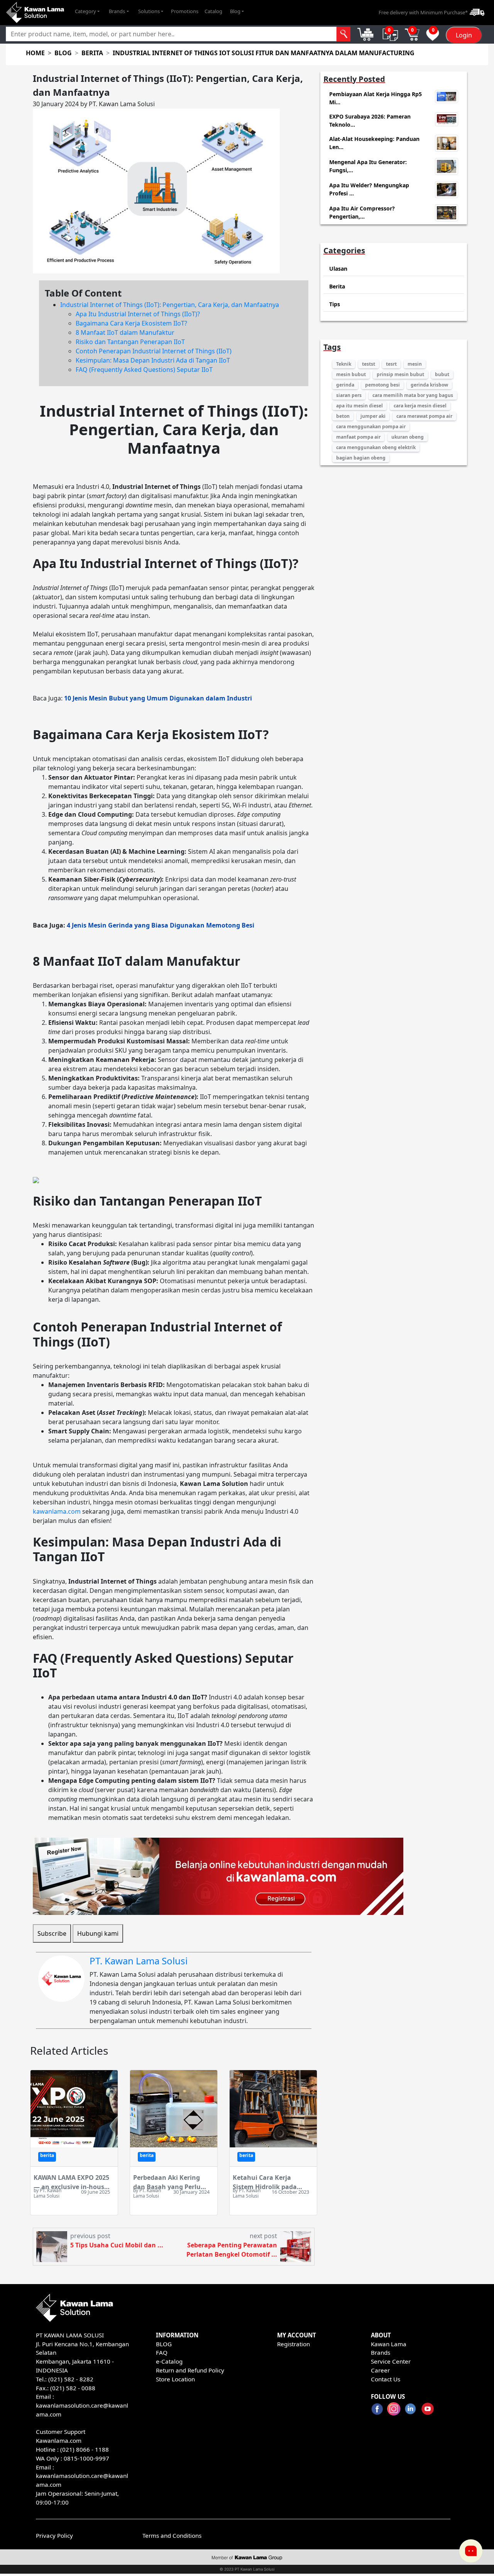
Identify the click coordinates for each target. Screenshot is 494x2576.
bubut (442, 374)
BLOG (164, 2344)
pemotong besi (382, 385)
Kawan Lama (389, 2344)
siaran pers (349, 395)
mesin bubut (351, 374)
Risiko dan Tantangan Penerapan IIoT (130, 342)
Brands (381, 2352)
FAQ (162, 2352)
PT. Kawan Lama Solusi (139, 1961)
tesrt (391, 364)
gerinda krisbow (429, 385)
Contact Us (386, 2379)
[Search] (343, 34)
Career (380, 2370)
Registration (294, 2344)
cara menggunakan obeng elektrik (376, 447)
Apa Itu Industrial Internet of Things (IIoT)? (138, 314)
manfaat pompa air (358, 437)
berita (92, 53)
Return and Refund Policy (190, 2370)
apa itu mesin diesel (360, 406)
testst (369, 364)
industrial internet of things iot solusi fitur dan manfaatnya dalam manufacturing (264, 53)
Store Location (175, 2379)
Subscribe (52, 1933)
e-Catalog (169, 2361)
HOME (35, 53)
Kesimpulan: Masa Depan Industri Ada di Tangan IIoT (153, 360)
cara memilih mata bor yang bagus (413, 395)
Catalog (213, 11)
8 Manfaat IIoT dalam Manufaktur (125, 332)
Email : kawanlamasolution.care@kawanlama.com (82, 2476)
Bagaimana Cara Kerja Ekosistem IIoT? (131, 323)
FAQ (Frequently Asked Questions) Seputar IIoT (144, 370)
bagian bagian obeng (361, 458)
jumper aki (373, 416)
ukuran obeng (408, 437)
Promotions (185, 11)
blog (63, 53)
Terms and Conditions (172, 2535)
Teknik (344, 364)
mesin (415, 364)
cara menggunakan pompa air (371, 427)
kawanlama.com (57, 1511)
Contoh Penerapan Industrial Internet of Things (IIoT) (154, 351)
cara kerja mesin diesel (420, 406)
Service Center (391, 2361)
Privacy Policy (54, 2535)
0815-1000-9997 (86, 2458)
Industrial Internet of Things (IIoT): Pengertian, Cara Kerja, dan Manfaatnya (170, 305)
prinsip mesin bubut (400, 374)
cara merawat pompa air (424, 416)
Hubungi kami (98, 1933)
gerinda (345, 385)
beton (343, 416)
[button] (87, 12)
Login (464, 35)
